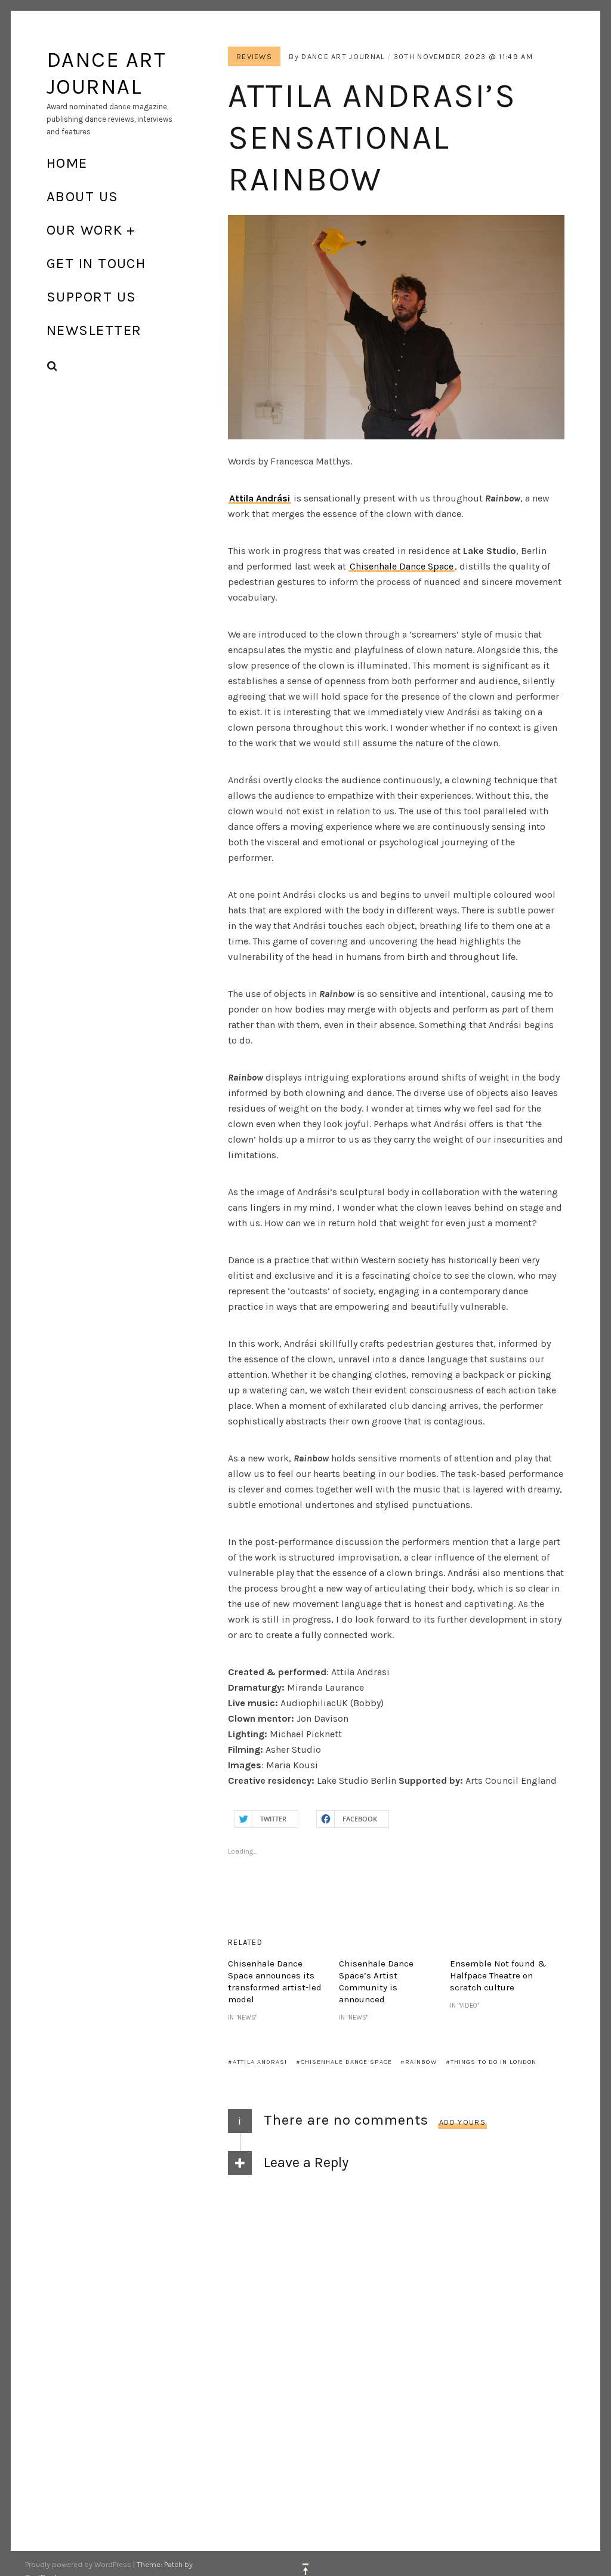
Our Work (85, 230)
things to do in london (493, 2062)
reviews (254, 56)
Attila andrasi (260, 2062)
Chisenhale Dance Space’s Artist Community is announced (376, 1981)
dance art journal (343, 56)
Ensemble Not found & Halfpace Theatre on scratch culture (498, 1975)
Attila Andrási (260, 498)
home (67, 163)
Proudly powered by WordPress (78, 2564)
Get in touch (96, 263)
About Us (83, 196)
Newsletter (94, 330)
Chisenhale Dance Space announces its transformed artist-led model (275, 1981)
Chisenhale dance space (346, 2062)
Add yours (462, 2122)
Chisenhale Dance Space (402, 566)
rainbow (421, 2062)
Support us (91, 297)
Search (53, 366)
